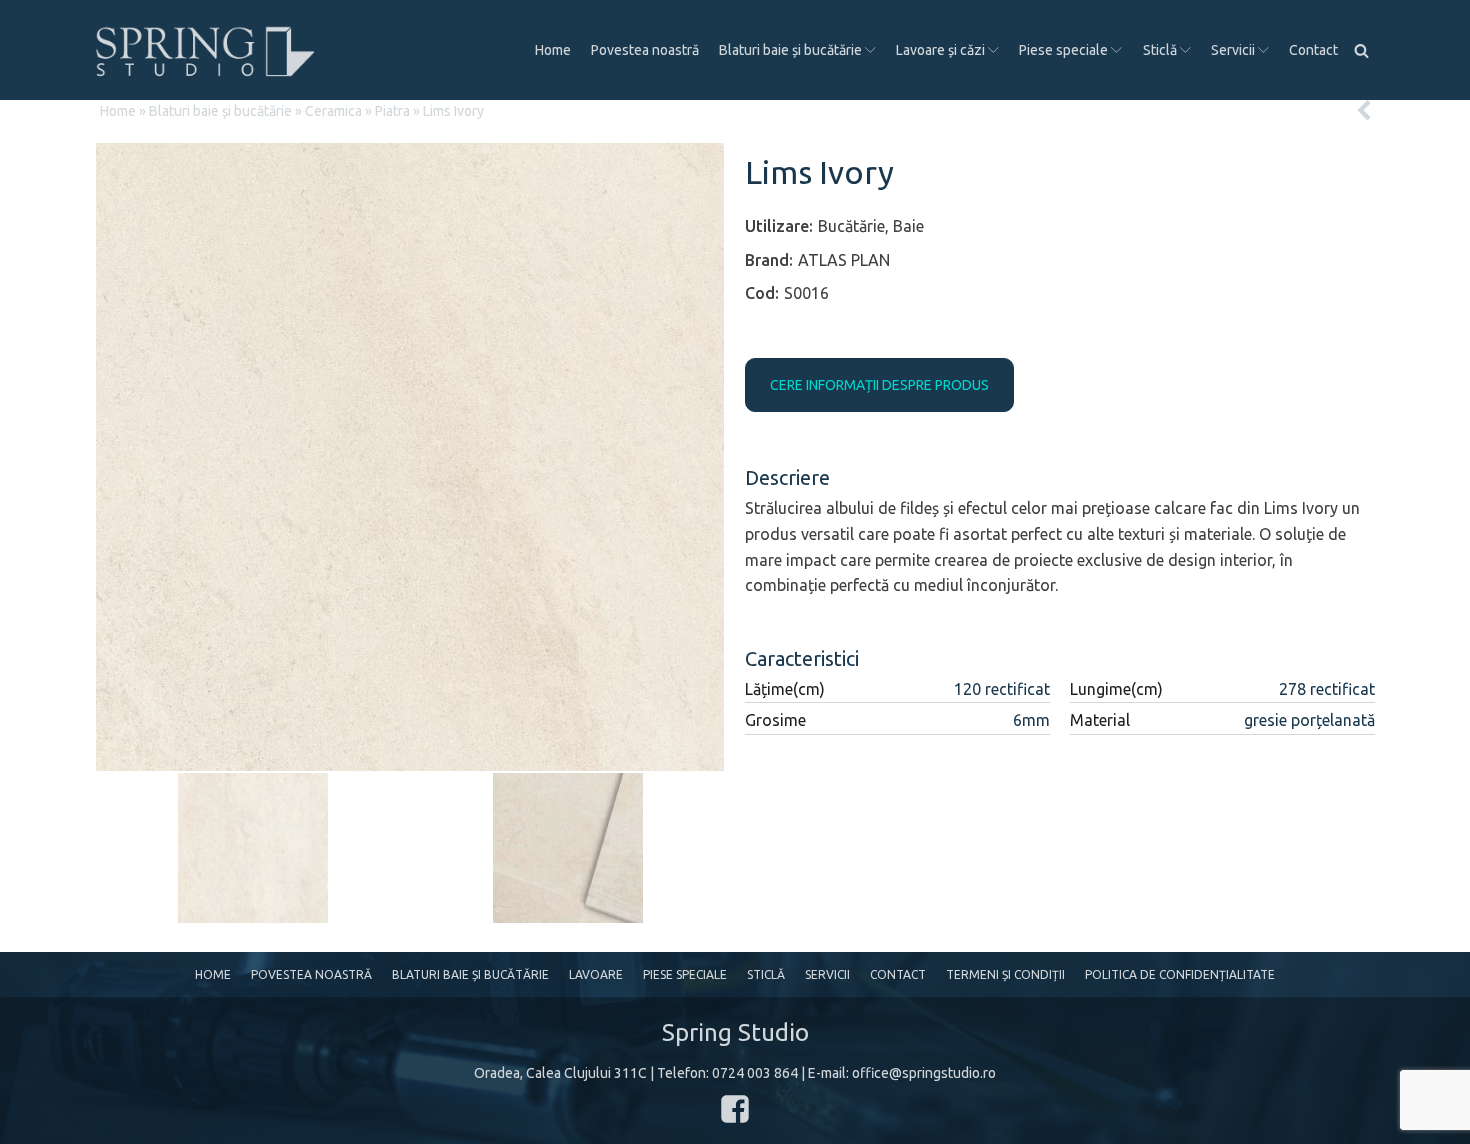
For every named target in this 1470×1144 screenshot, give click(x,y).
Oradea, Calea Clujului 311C (560, 1073)
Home (553, 50)
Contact (1313, 50)
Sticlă (1160, 50)
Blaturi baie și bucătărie (790, 50)
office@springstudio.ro (924, 1073)
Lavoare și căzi (940, 50)
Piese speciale (1063, 50)
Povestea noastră (645, 50)
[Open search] (1361, 50)
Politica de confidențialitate (1180, 974)
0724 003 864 (755, 1073)
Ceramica (333, 111)
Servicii (1233, 50)
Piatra (392, 111)
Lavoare (596, 974)
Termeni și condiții (1005, 974)
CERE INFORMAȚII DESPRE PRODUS (879, 385)
